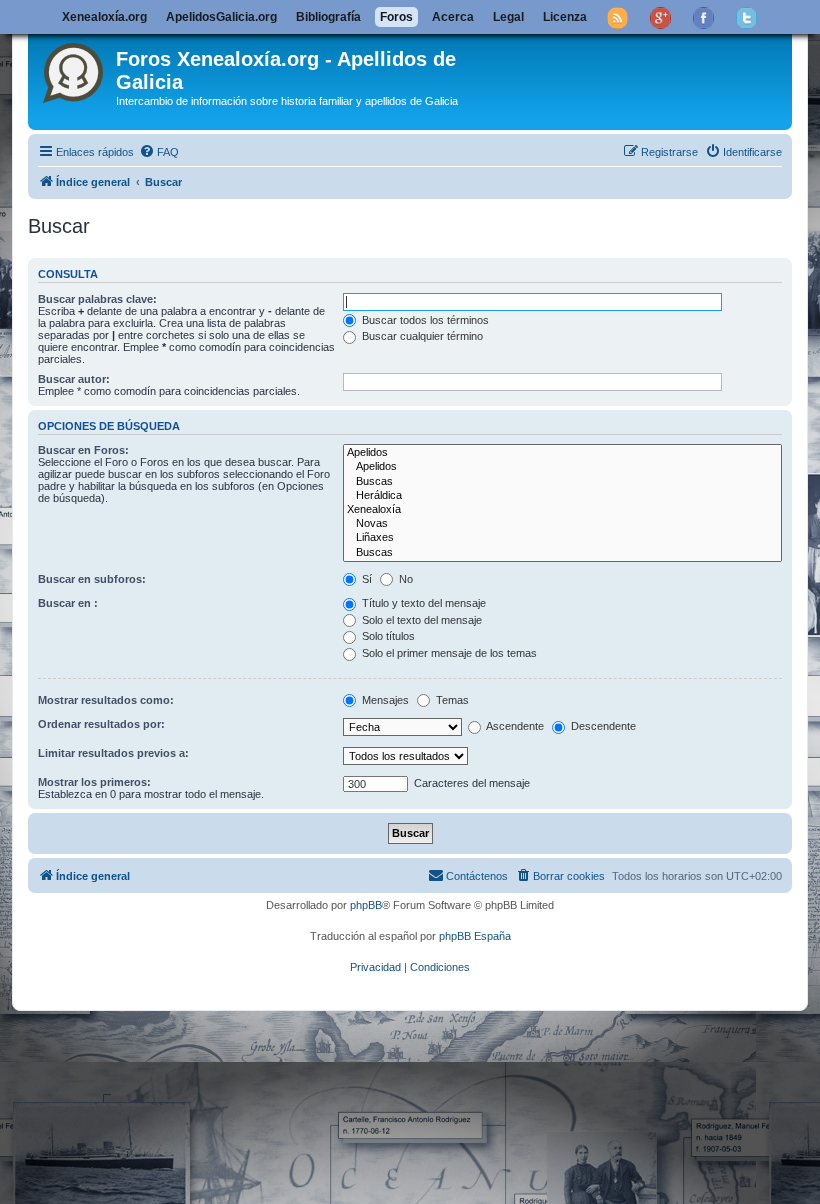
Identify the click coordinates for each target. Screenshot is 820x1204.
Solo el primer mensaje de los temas (448, 653)
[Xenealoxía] (562, 510)
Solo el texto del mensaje (420, 620)
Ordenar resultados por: (101, 724)
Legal (508, 17)
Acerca (453, 17)
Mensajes (384, 700)
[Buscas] (562, 482)
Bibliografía (328, 17)
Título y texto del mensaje (422, 603)
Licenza (565, 17)
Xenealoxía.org (104, 17)
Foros (396, 17)
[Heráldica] (562, 496)
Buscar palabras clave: (97, 299)
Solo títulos (387, 636)
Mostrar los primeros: (94, 782)
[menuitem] (159, 152)
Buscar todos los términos (424, 320)
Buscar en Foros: (83, 450)
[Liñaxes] (562, 538)
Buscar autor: (74, 379)
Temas (451, 700)
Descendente (602, 726)
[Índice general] (74, 69)
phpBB (366, 905)
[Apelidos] (562, 453)
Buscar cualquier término (421, 336)
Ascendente (514, 726)
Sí (365, 579)
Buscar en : (68, 603)
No (404, 579)
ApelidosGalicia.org (221, 17)
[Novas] (562, 524)
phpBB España (475, 936)
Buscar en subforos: (92, 579)
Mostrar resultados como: (106, 700)
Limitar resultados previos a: (113, 753)
